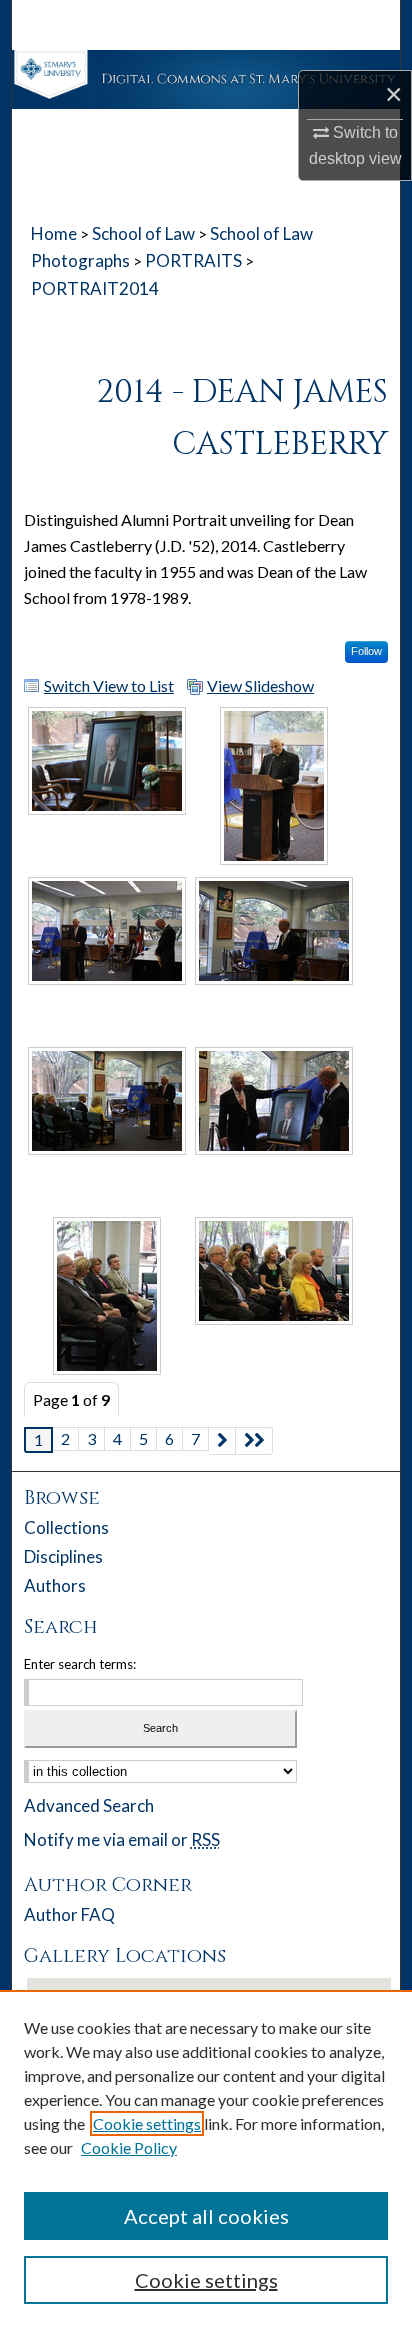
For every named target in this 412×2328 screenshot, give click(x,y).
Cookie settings (147, 2123)
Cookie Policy (129, 2147)
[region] (206, 2159)
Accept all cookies (206, 2216)
